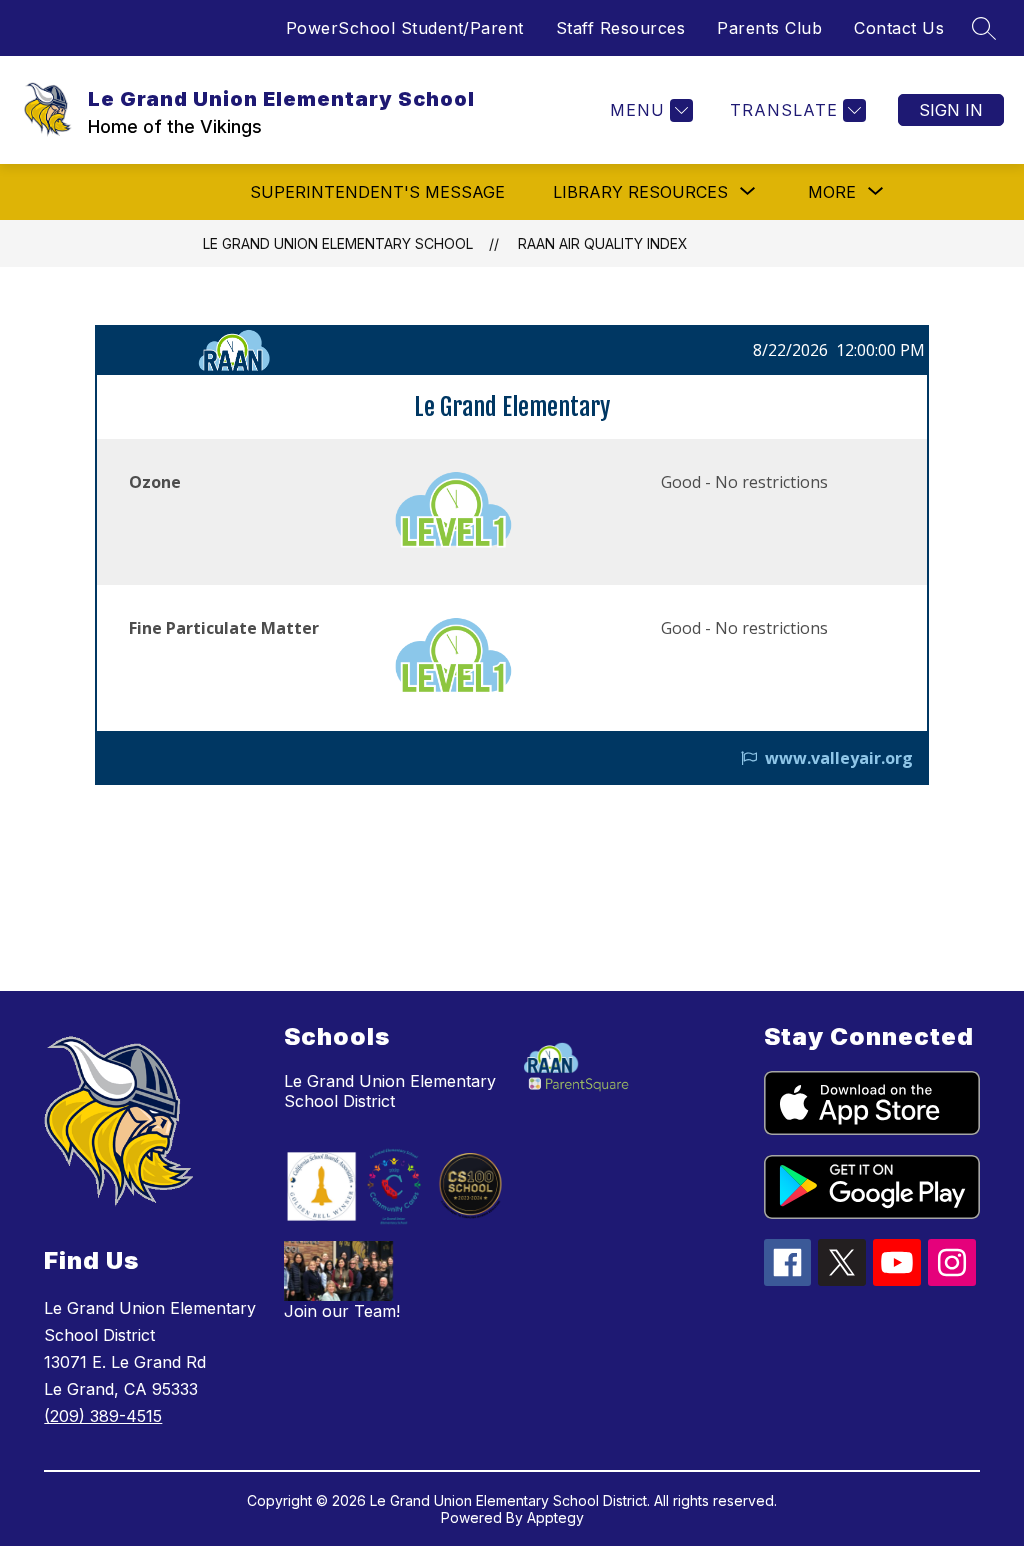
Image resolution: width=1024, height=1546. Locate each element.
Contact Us (899, 28)
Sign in (951, 110)
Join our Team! (342, 1311)
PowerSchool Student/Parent (405, 28)
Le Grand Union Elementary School (338, 243)
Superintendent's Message (377, 192)
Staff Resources (621, 28)
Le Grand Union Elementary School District (390, 1091)
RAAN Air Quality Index (603, 243)
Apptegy (555, 1517)
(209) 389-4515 (103, 1416)
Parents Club (769, 28)
